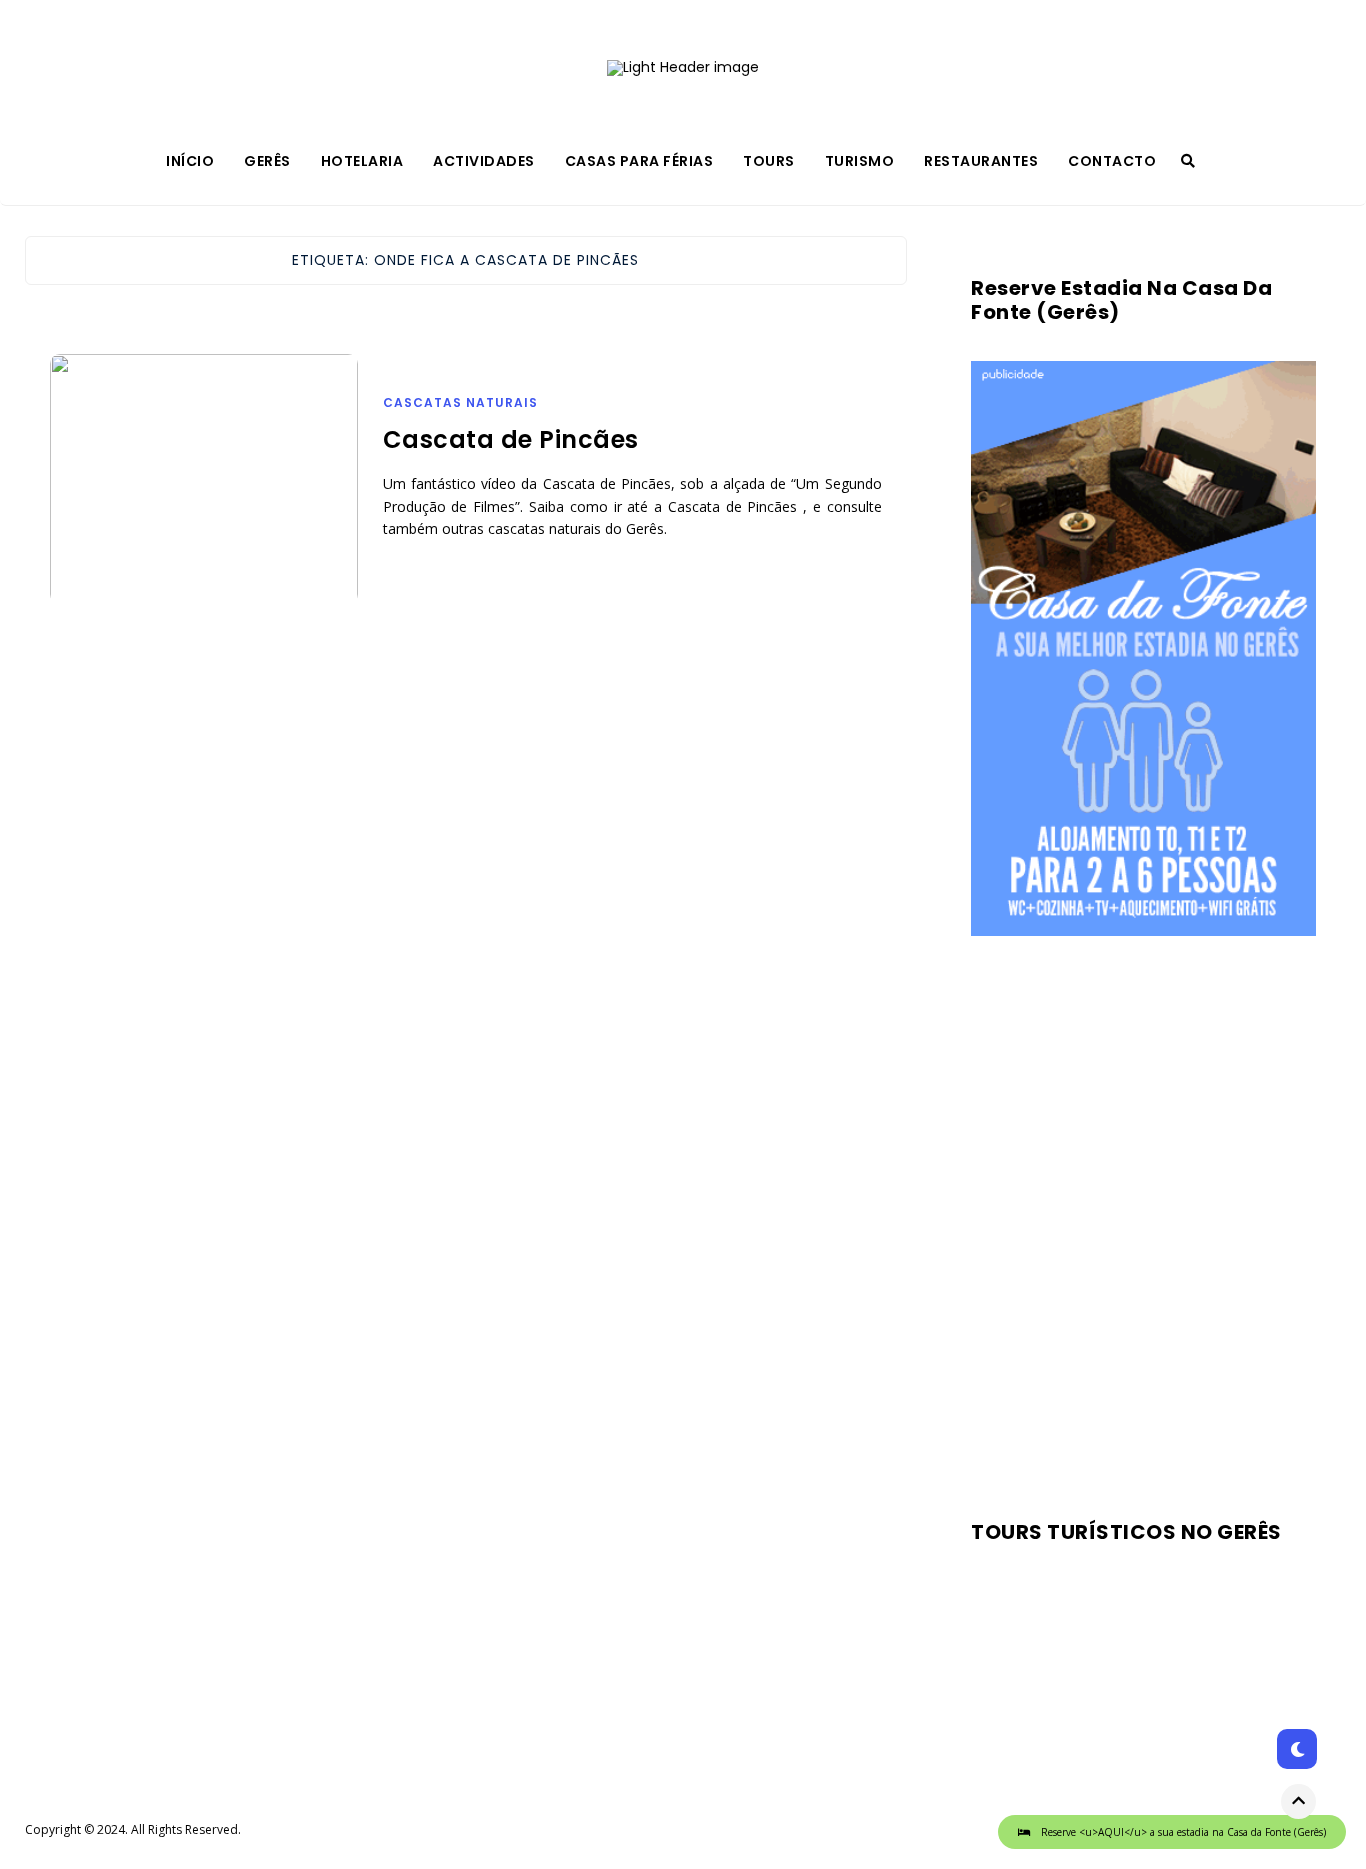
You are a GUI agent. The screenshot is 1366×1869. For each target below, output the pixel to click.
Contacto (1112, 161)
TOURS (769, 161)
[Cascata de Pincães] (204, 504)
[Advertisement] (1143, 1220)
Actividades (484, 161)
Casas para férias (639, 161)
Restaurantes (981, 161)
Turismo (860, 161)
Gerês (267, 161)
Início (190, 161)
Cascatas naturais (460, 402)
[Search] (1188, 161)
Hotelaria (362, 161)
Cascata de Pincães (511, 439)
